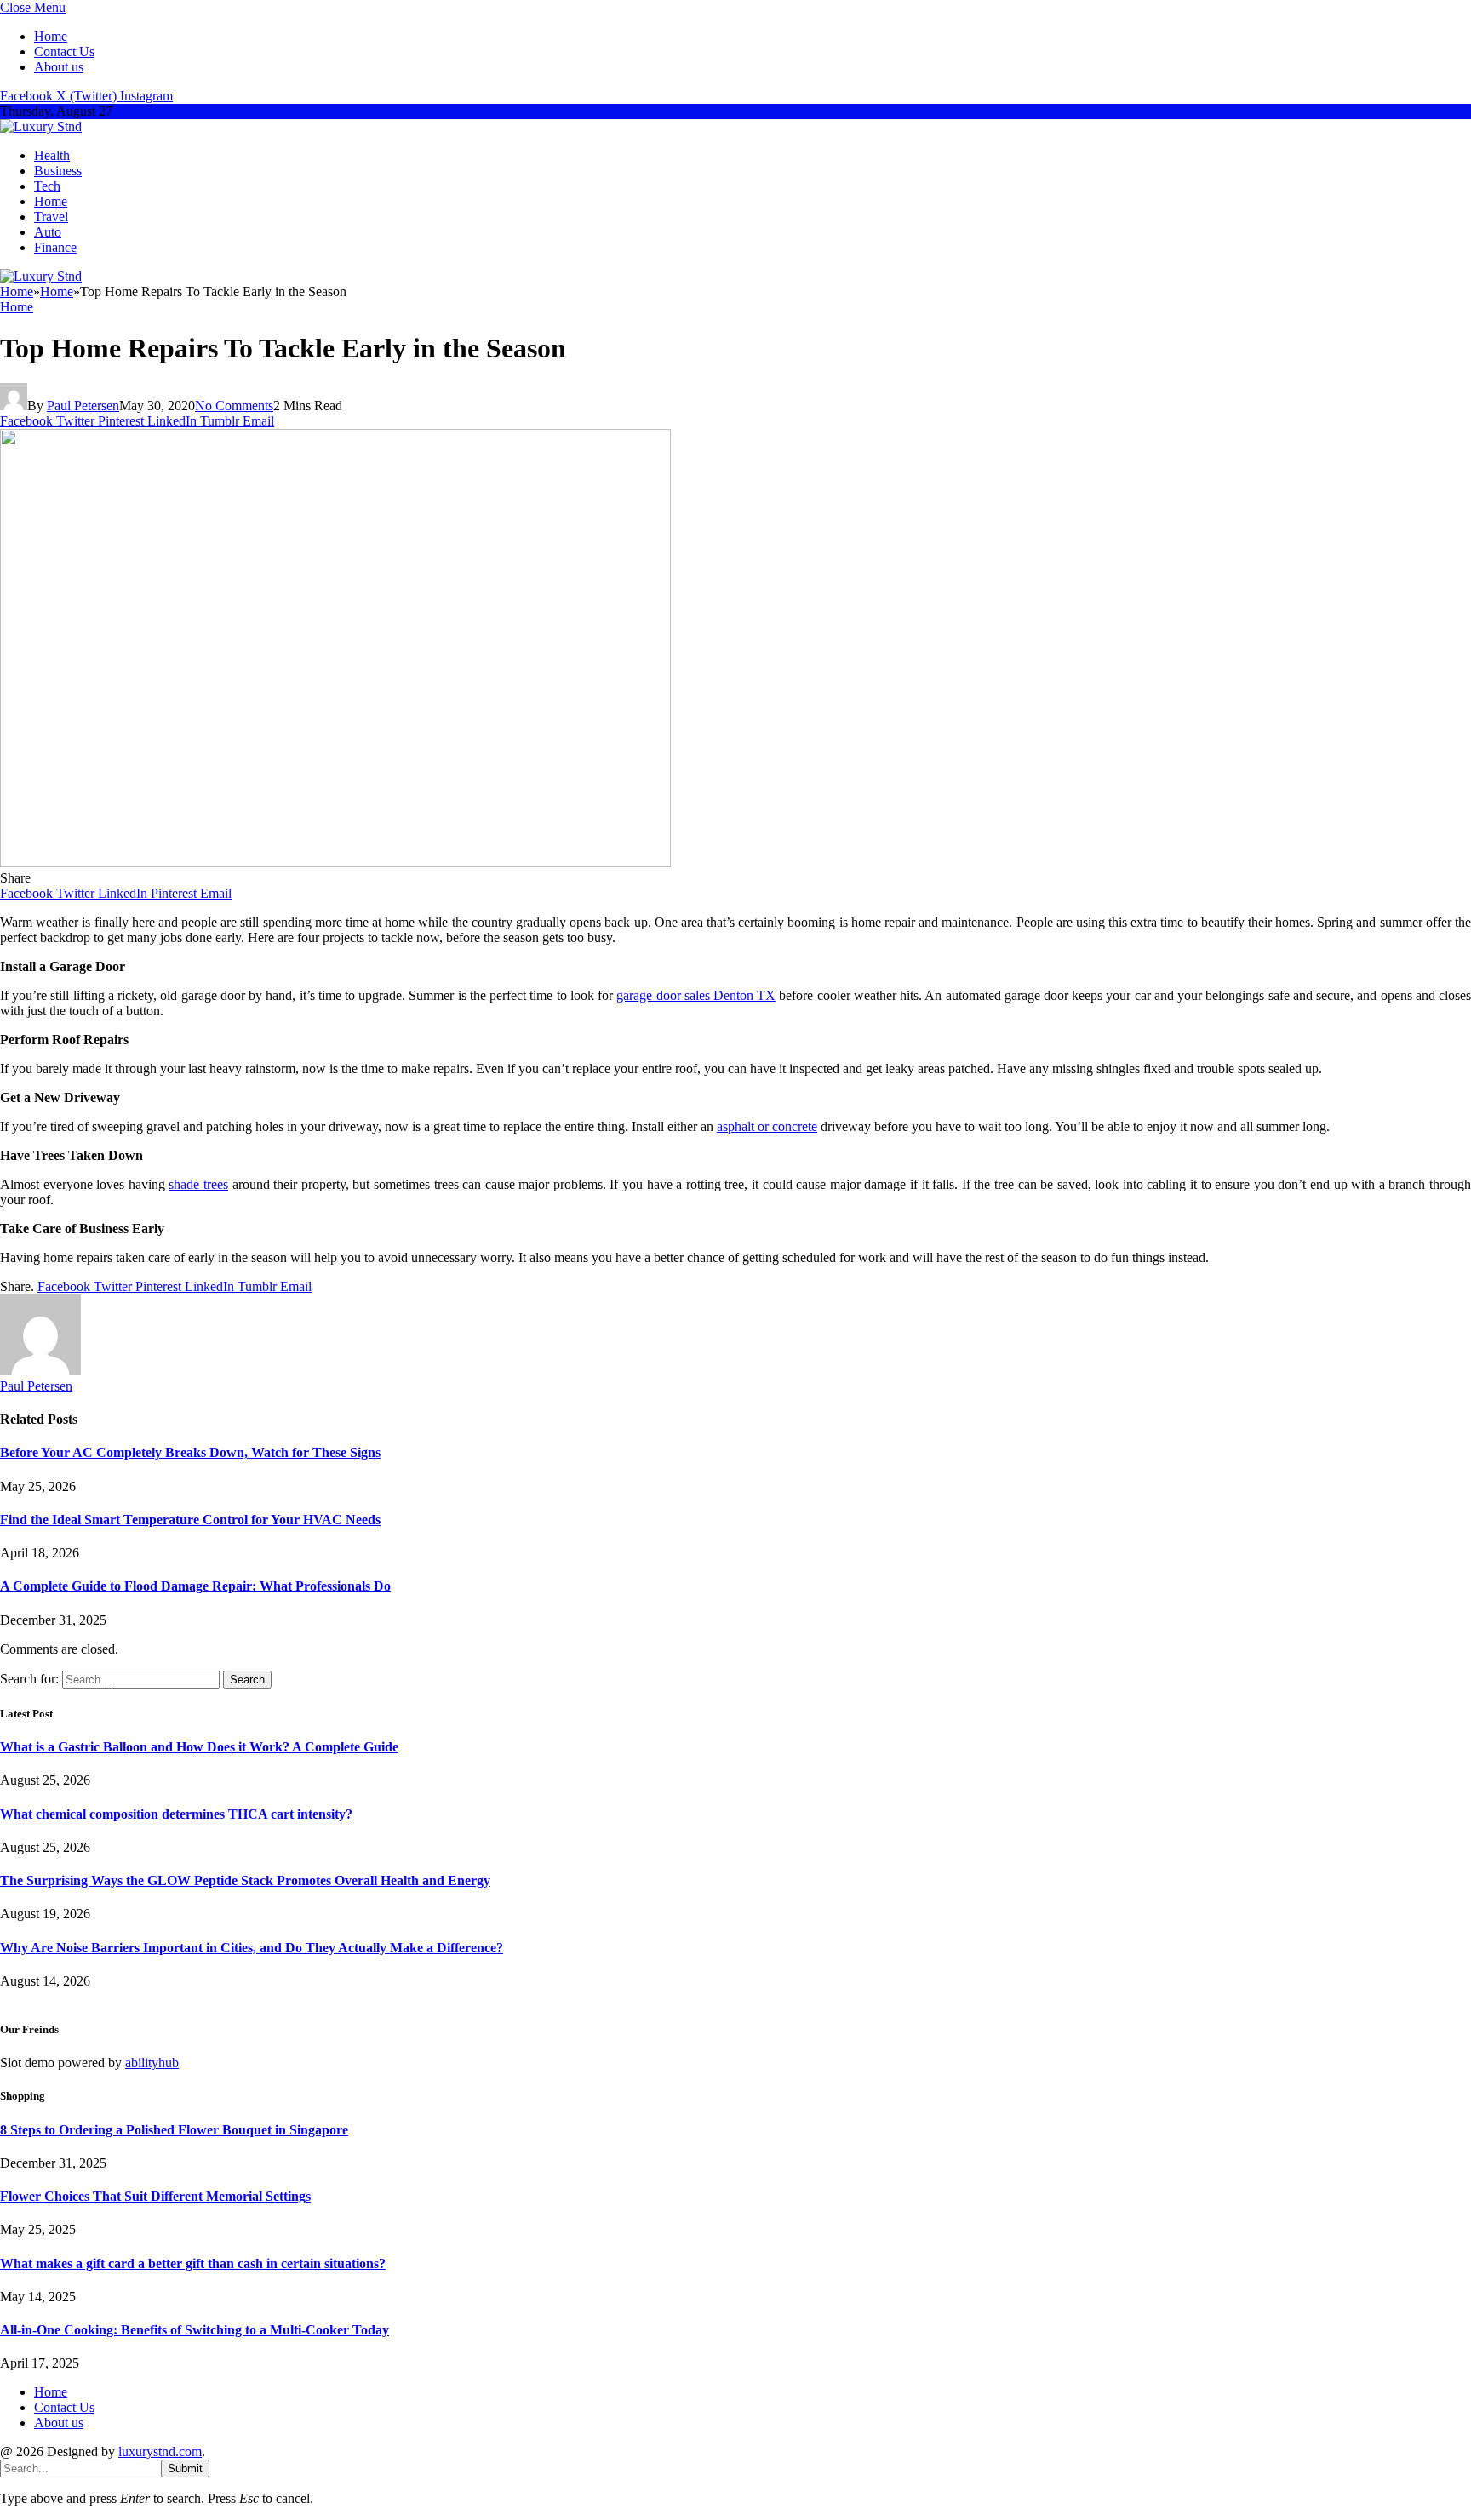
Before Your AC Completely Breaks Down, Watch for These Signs (190, 1452)
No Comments (234, 406)
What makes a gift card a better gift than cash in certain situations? (193, 2263)
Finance (55, 247)
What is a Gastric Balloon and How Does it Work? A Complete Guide (199, 1747)
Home (51, 36)
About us (59, 67)
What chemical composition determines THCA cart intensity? (176, 1814)
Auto (48, 232)
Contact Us (64, 51)
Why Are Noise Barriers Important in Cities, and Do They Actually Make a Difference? (252, 1948)
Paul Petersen (83, 406)
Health (52, 155)
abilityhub (152, 2063)
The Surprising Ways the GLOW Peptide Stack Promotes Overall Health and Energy (245, 1880)
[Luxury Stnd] (41, 126)
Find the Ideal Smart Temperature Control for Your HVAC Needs (190, 1520)
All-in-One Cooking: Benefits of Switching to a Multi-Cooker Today (195, 2330)
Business (58, 171)
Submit (185, 2469)
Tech (47, 186)
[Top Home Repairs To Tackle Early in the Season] (335, 863)
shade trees (198, 1184)
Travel (51, 217)
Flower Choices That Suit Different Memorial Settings (155, 2196)
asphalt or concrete (767, 1126)
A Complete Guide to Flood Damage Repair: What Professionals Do (195, 1586)
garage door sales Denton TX (696, 995)
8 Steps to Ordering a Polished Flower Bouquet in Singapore (174, 2130)
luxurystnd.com (160, 2451)
